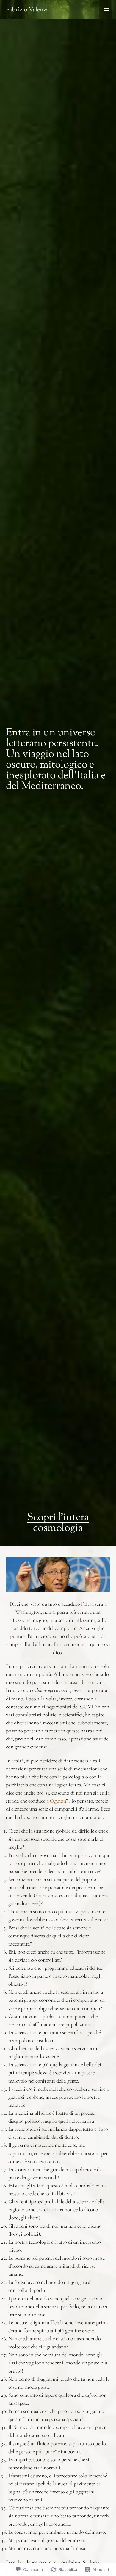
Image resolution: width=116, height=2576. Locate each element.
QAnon (58, 1801)
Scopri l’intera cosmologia (58, 1523)
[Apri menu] (107, 10)
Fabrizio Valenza (27, 9)
